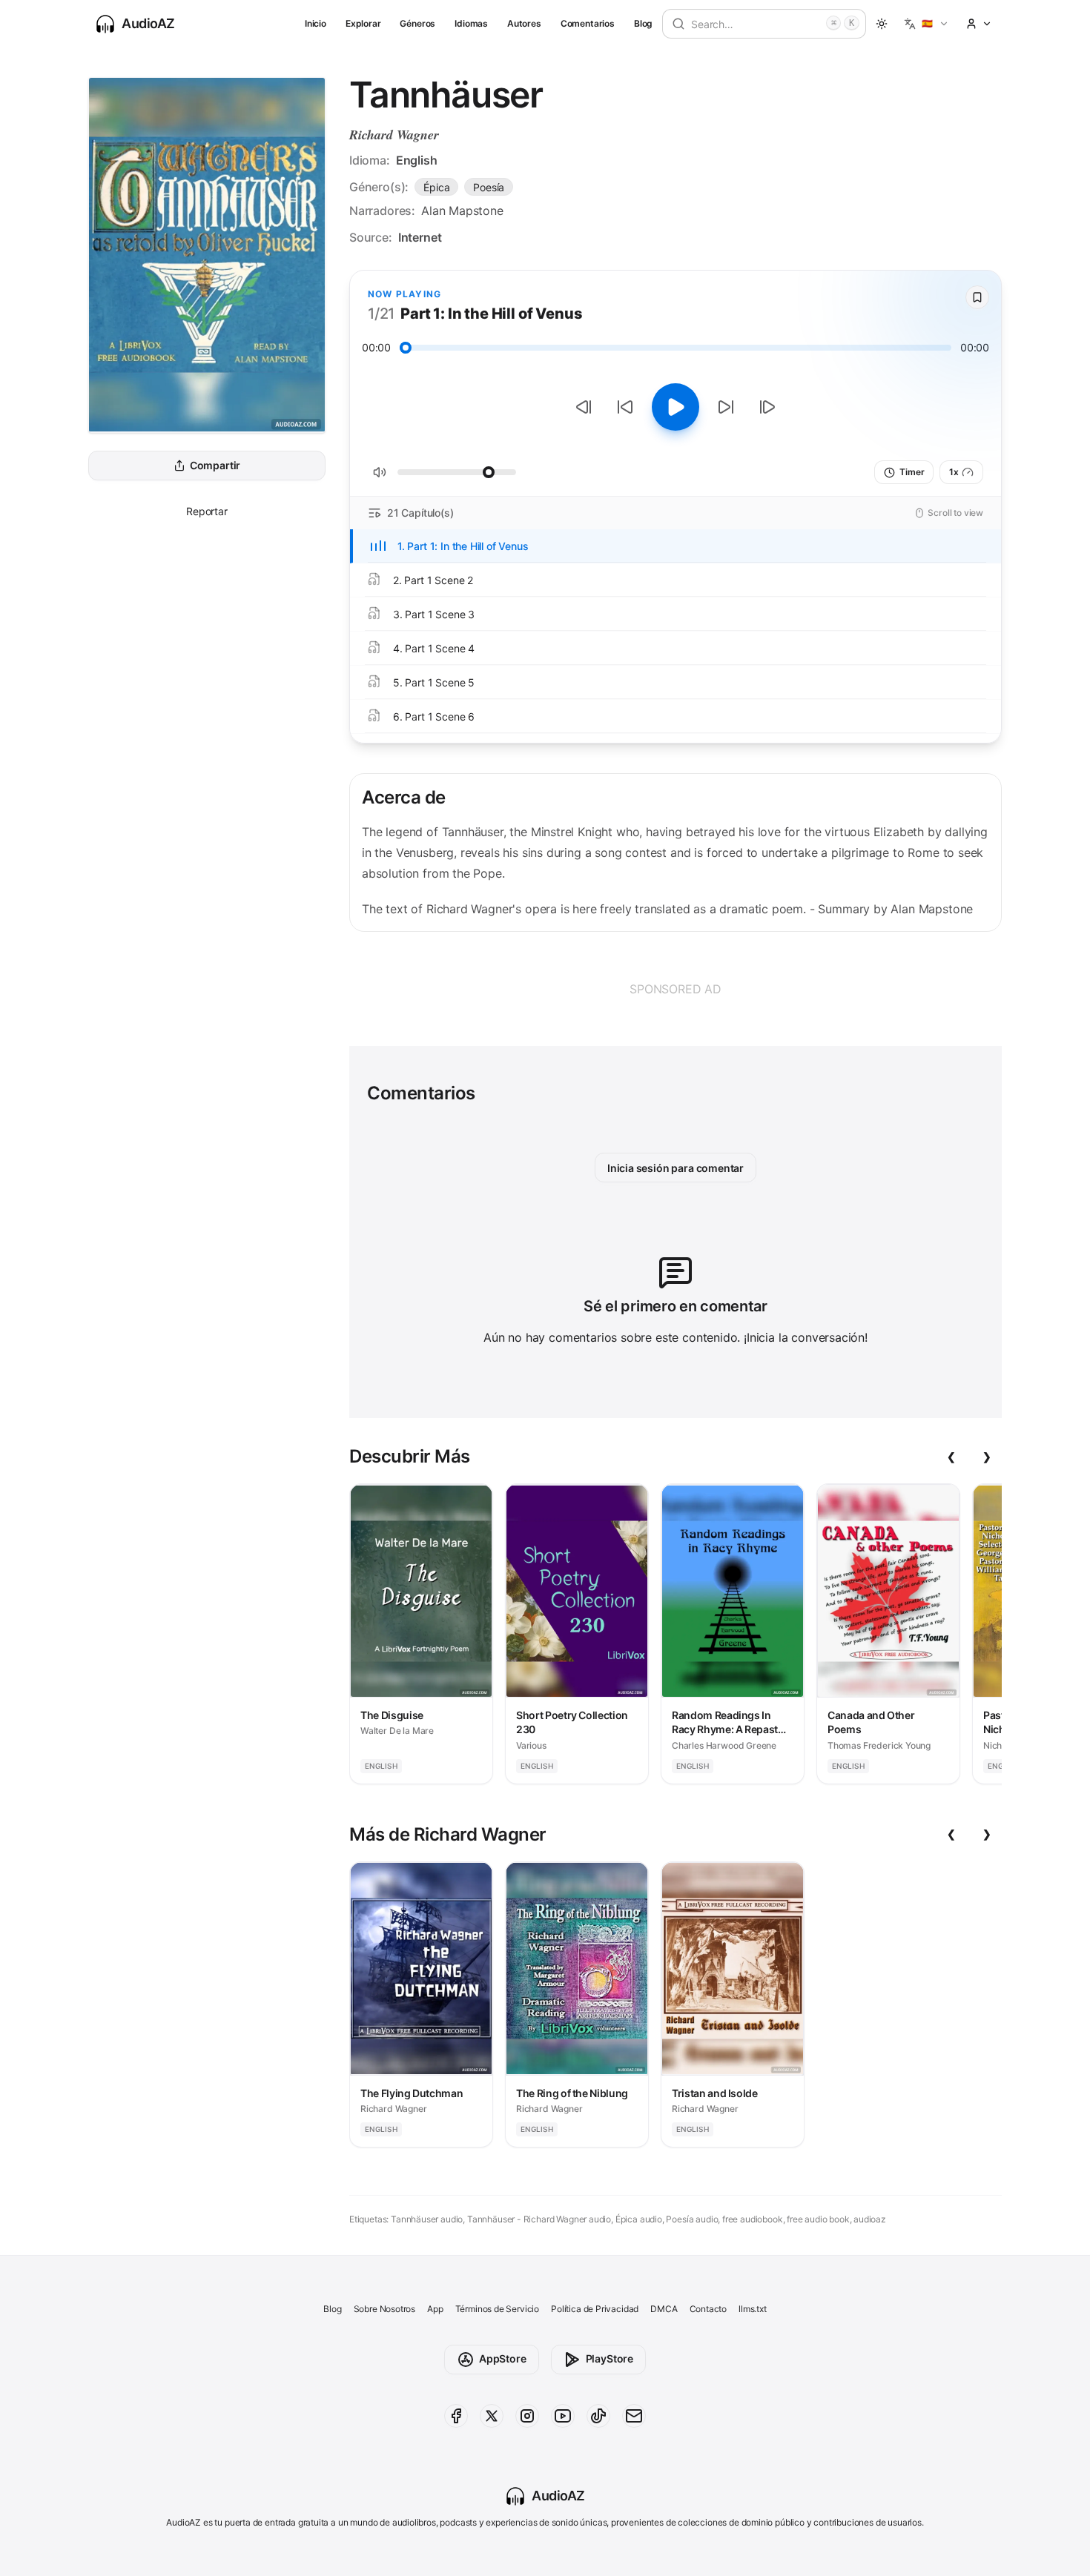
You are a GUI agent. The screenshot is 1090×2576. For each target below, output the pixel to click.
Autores (524, 23)
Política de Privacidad (595, 2309)
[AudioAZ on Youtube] (563, 2416)
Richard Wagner (394, 135)
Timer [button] (912, 472)
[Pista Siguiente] (767, 407)
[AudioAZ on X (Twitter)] (492, 2416)
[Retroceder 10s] (625, 407)
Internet (420, 237)
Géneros (417, 23)
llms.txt (753, 2309)
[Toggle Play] (676, 407)
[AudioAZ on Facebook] (456, 2416)
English (417, 160)
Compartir (215, 466)
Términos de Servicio (497, 2309)
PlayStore (610, 2358)
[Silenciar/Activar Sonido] (380, 472)
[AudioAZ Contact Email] (634, 2416)
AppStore (503, 2358)
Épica (436, 187)
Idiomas (471, 23)
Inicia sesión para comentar (676, 1168)
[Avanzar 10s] (726, 407)
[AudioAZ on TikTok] (598, 2416)
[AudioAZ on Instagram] (527, 2416)
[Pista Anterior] (584, 407)
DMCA (664, 2309)
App (435, 2309)
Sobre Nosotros (385, 2309)
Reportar (207, 511)
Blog (643, 23)
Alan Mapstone (462, 211)
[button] (927, 24)
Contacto (708, 2309)
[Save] (977, 297)
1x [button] (954, 472)
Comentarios (588, 23)
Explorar (363, 23)
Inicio (316, 23)
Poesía (489, 187)
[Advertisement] (676, 989)
